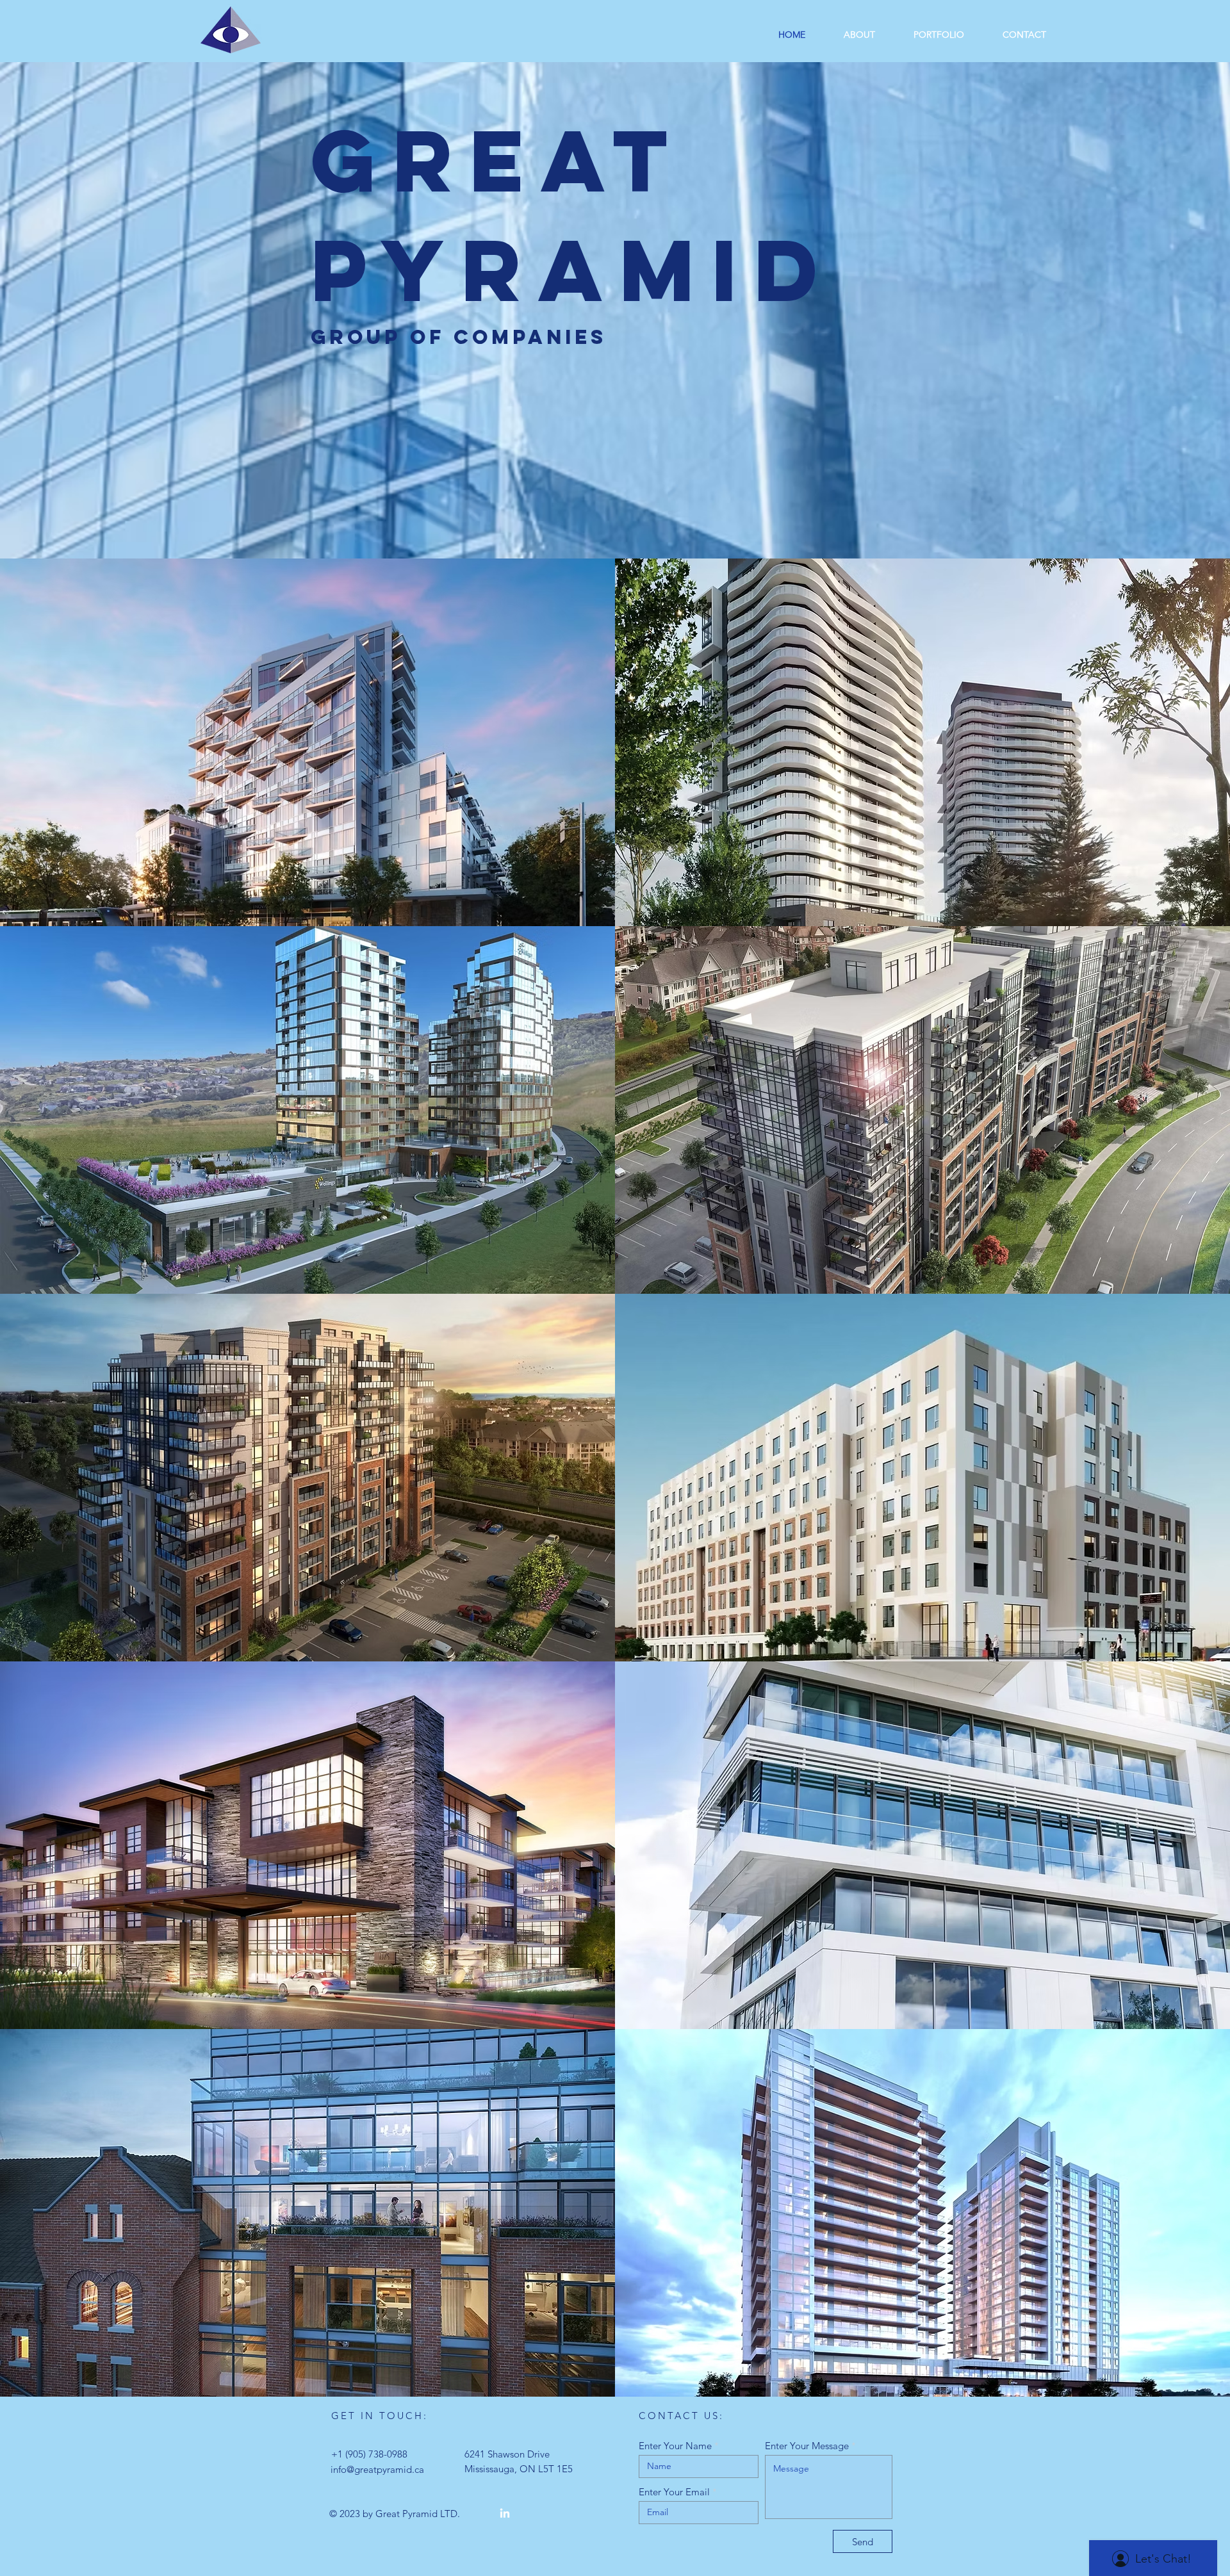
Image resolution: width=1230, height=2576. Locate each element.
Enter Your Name (675, 2446)
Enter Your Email (674, 2492)
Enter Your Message (807, 2446)
